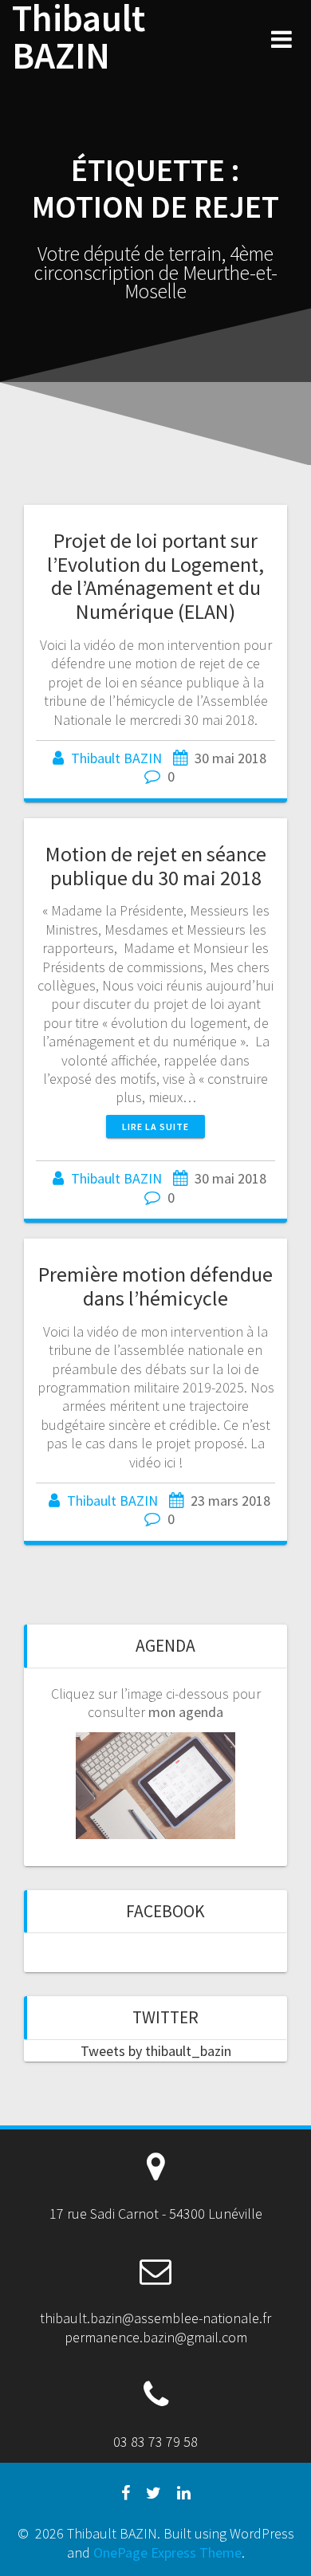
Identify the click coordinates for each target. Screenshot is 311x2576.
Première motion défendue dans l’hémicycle (155, 1286)
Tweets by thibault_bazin (156, 2051)
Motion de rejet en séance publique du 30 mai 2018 (156, 866)
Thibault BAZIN (79, 37)
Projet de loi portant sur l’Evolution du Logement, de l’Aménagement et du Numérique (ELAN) (155, 576)
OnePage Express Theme (167, 2552)
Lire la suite (155, 1127)
